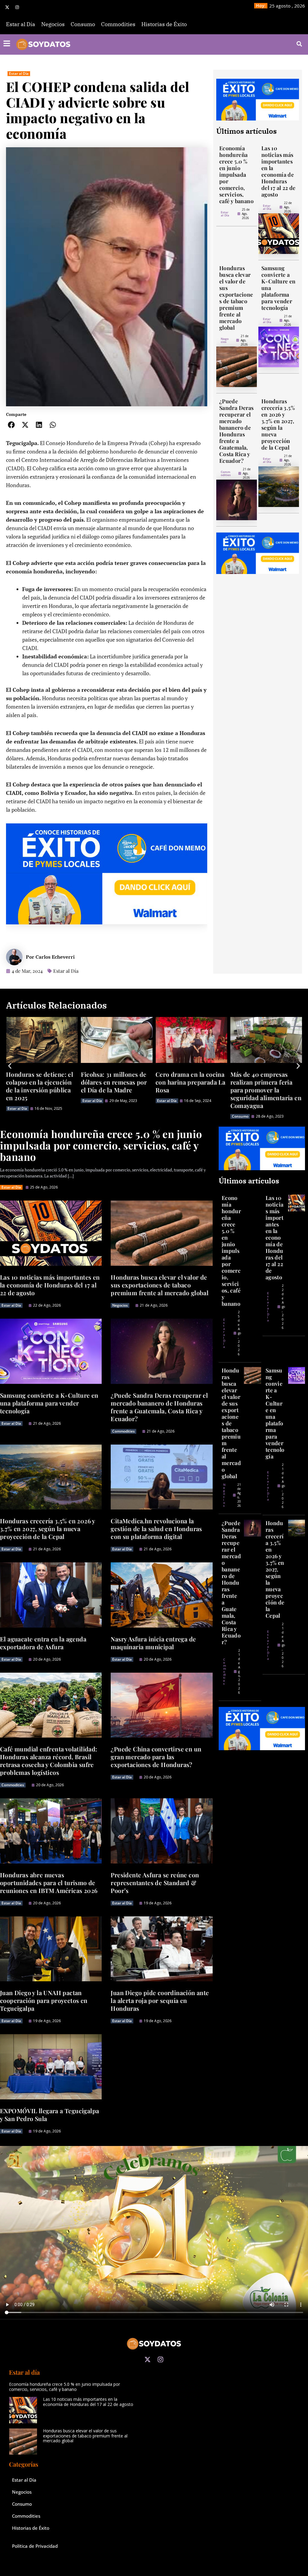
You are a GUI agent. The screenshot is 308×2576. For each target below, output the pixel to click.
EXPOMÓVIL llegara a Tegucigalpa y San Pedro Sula (49, 2115)
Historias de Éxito (164, 24)
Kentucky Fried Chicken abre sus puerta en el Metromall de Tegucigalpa (265, 1086)
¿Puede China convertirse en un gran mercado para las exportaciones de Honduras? (156, 1757)
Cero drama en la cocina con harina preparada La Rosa (116, 1082)
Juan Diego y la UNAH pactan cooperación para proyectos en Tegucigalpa (44, 2000)
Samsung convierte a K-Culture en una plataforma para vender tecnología (49, 1403)
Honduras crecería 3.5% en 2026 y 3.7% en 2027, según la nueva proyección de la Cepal (278, 424)
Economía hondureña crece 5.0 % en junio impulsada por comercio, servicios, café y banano (236, 175)
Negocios (53, 24)
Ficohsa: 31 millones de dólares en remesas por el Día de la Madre (39, 1082)
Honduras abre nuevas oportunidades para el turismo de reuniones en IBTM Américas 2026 (49, 1883)
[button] (11, 425)
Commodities (118, 24)
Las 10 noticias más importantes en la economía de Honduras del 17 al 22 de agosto (279, 171)
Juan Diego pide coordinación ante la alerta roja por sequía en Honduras (160, 2000)
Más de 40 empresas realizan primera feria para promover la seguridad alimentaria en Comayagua (191, 1090)
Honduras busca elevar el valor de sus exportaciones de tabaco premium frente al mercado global (236, 298)
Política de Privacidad (35, 2546)
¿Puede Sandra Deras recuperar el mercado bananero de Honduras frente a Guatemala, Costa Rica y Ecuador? (237, 431)
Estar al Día (21, 24)
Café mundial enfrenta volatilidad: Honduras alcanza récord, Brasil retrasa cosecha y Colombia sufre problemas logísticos (49, 1761)
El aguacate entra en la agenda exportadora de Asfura (43, 1643)
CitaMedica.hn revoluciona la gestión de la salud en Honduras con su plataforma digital (156, 1529)
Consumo (83, 24)
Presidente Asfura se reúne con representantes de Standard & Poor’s (155, 1883)
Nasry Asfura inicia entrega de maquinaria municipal (153, 1643)
